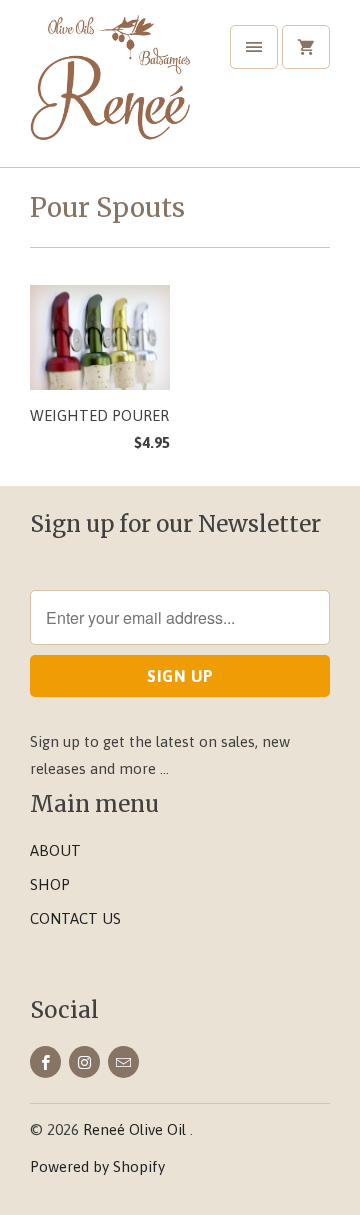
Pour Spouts (107, 207)
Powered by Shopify (97, 1166)
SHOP (50, 884)
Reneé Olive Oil (136, 1129)
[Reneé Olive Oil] (110, 91)
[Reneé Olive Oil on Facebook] (45, 1062)
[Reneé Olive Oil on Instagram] (84, 1062)
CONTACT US (75, 918)
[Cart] (306, 47)
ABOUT (55, 850)
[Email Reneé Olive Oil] (123, 1062)
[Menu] (254, 47)
